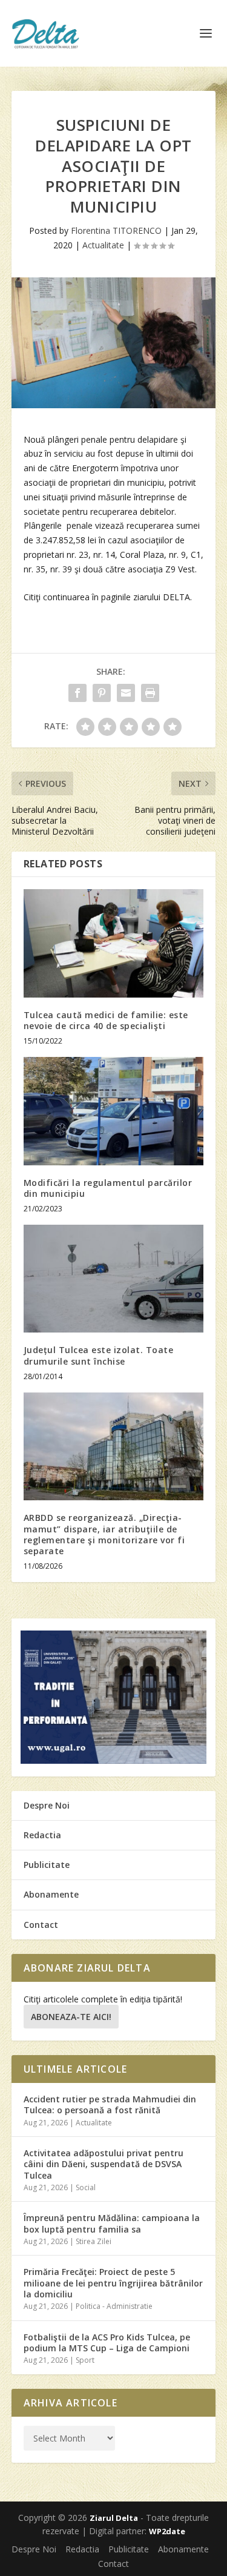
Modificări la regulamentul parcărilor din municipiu (108, 1188)
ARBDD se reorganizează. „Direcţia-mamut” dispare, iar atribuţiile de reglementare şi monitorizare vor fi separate (104, 1534)
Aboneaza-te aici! (71, 2017)
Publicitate (47, 1865)
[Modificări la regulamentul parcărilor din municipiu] (114, 1111)
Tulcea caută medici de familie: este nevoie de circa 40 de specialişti (106, 1020)
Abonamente (51, 1894)
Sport (85, 2360)
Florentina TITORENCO (116, 230)
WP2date (167, 2531)
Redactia (42, 1835)
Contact (41, 1925)
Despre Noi (47, 1805)
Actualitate (103, 245)
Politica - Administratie (114, 2306)
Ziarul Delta (114, 2518)
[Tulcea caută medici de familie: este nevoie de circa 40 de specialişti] (114, 943)
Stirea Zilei (94, 2241)
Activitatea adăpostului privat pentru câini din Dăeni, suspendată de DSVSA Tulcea (104, 2164)
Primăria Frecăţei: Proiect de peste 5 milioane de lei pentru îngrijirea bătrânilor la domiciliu (113, 2283)
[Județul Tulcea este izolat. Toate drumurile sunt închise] (114, 1279)
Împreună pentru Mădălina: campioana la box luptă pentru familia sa (112, 2223)
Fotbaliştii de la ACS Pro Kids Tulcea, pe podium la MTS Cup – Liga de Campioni (107, 2343)
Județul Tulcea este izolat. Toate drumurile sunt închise (99, 1355)
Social (86, 2187)
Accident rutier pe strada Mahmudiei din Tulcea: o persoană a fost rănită (110, 2104)
